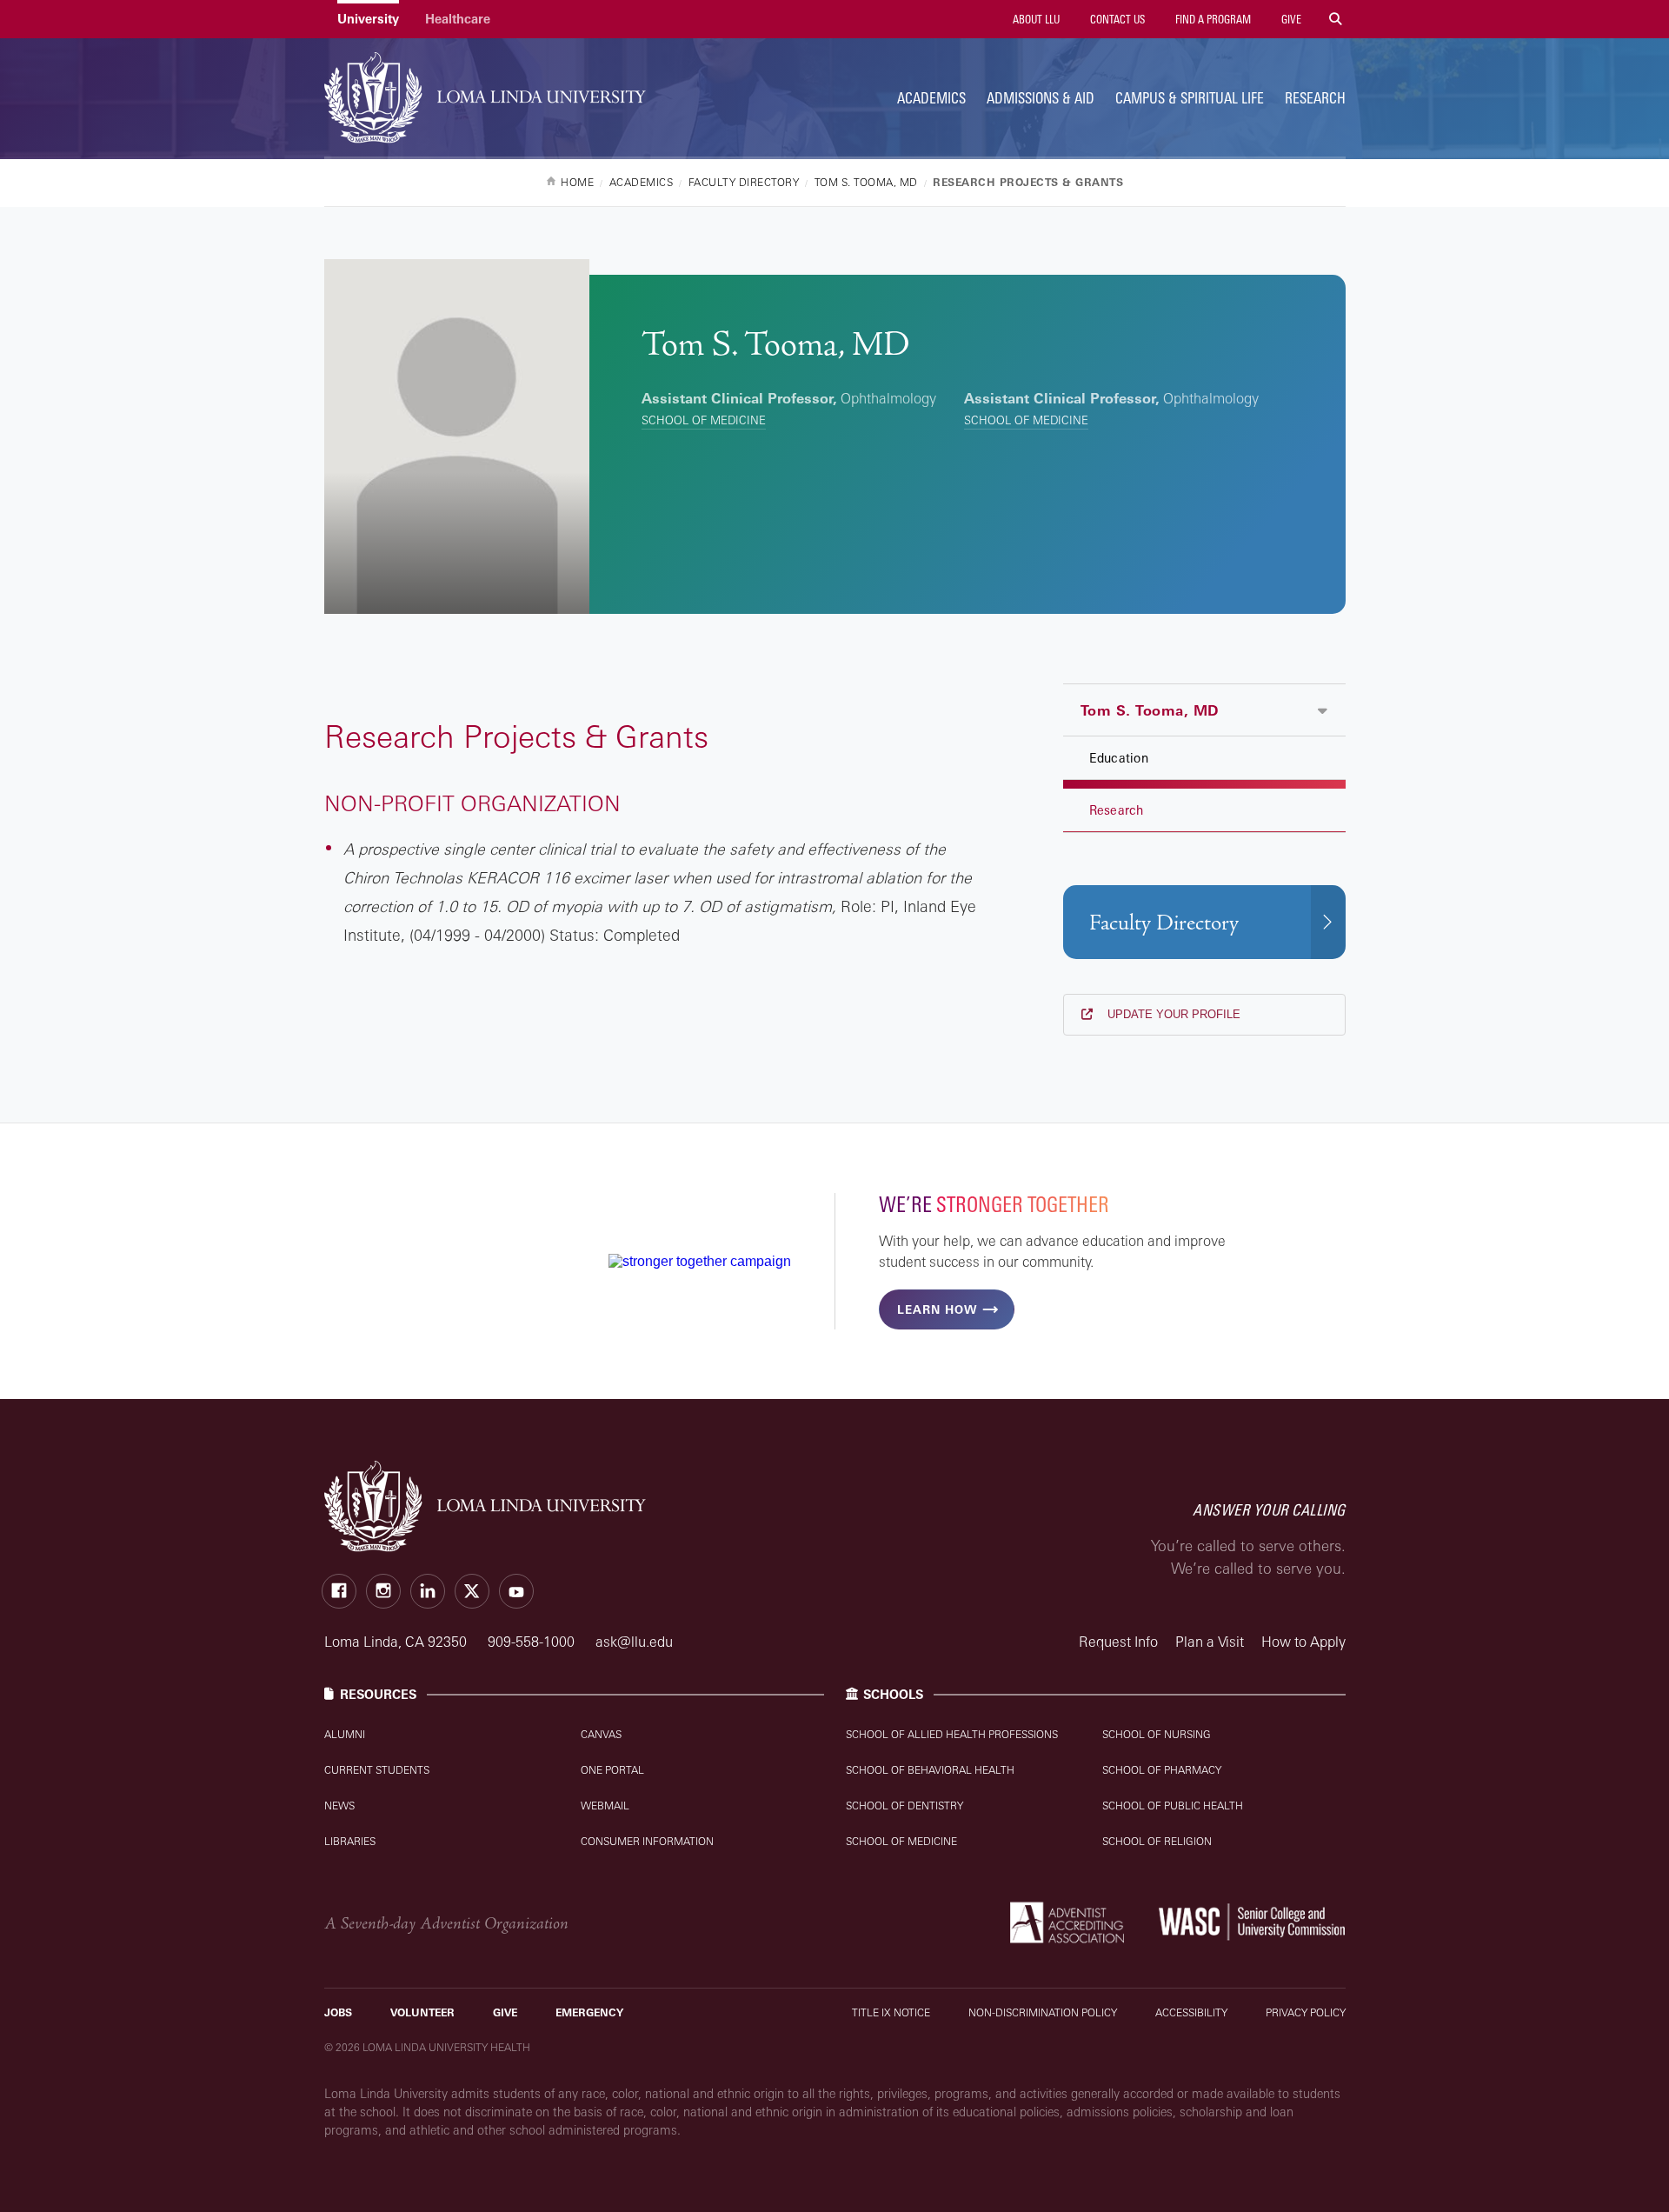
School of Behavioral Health (930, 1770)
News (339, 1806)
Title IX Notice (891, 2012)
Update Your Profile (1172, 1014)
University (368, 19)
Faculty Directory (1164, 923)
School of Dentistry (904, 1806)
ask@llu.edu (634, 1642)
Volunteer (422, 2012)
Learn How (937, 1309)
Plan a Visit (1210, 1642)
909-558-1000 (533, 1642)
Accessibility (1191, 2012)
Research (1315, 98)
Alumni (345, 1734)
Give (1290, 19)
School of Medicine (704, 420)
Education (1119, 758)
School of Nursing (1157, 1734)
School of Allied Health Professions (952, 1734)
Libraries (350, 1841)
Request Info (1118, 1642)
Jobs (338, 2012)
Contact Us (1116, 19)
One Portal (612, 1770)
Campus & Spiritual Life (1190, 98)
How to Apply (1303, 1642)
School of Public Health (1173, 1806)
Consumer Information (647, 1841)
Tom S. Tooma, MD (1150, 710)
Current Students (377, 1770)
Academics (931, 98)
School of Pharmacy (1162, 1770)
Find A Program (1212, 19)
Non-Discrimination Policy (1043, 2012)
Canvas (601, 1734)
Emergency (589, 2012)
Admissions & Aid (1041, 98)
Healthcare (458, 19)
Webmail (605, 1806)
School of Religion (1157, 1841)
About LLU (1035, 19)
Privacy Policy (1306, 2012)
